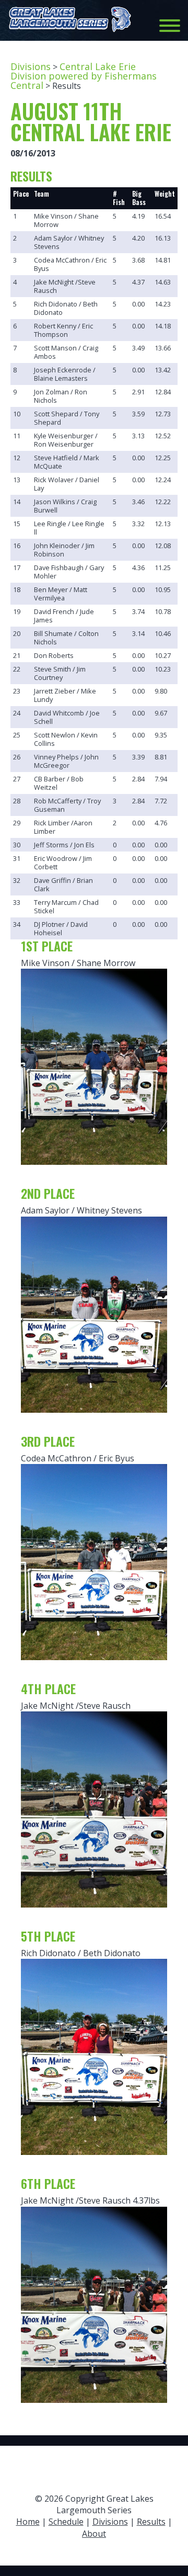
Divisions (31, 66)
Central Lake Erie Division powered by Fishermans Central (84, 76)
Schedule (66, 2522)
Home (28, 2522)
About (94, 2534)
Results (151, 2522)
